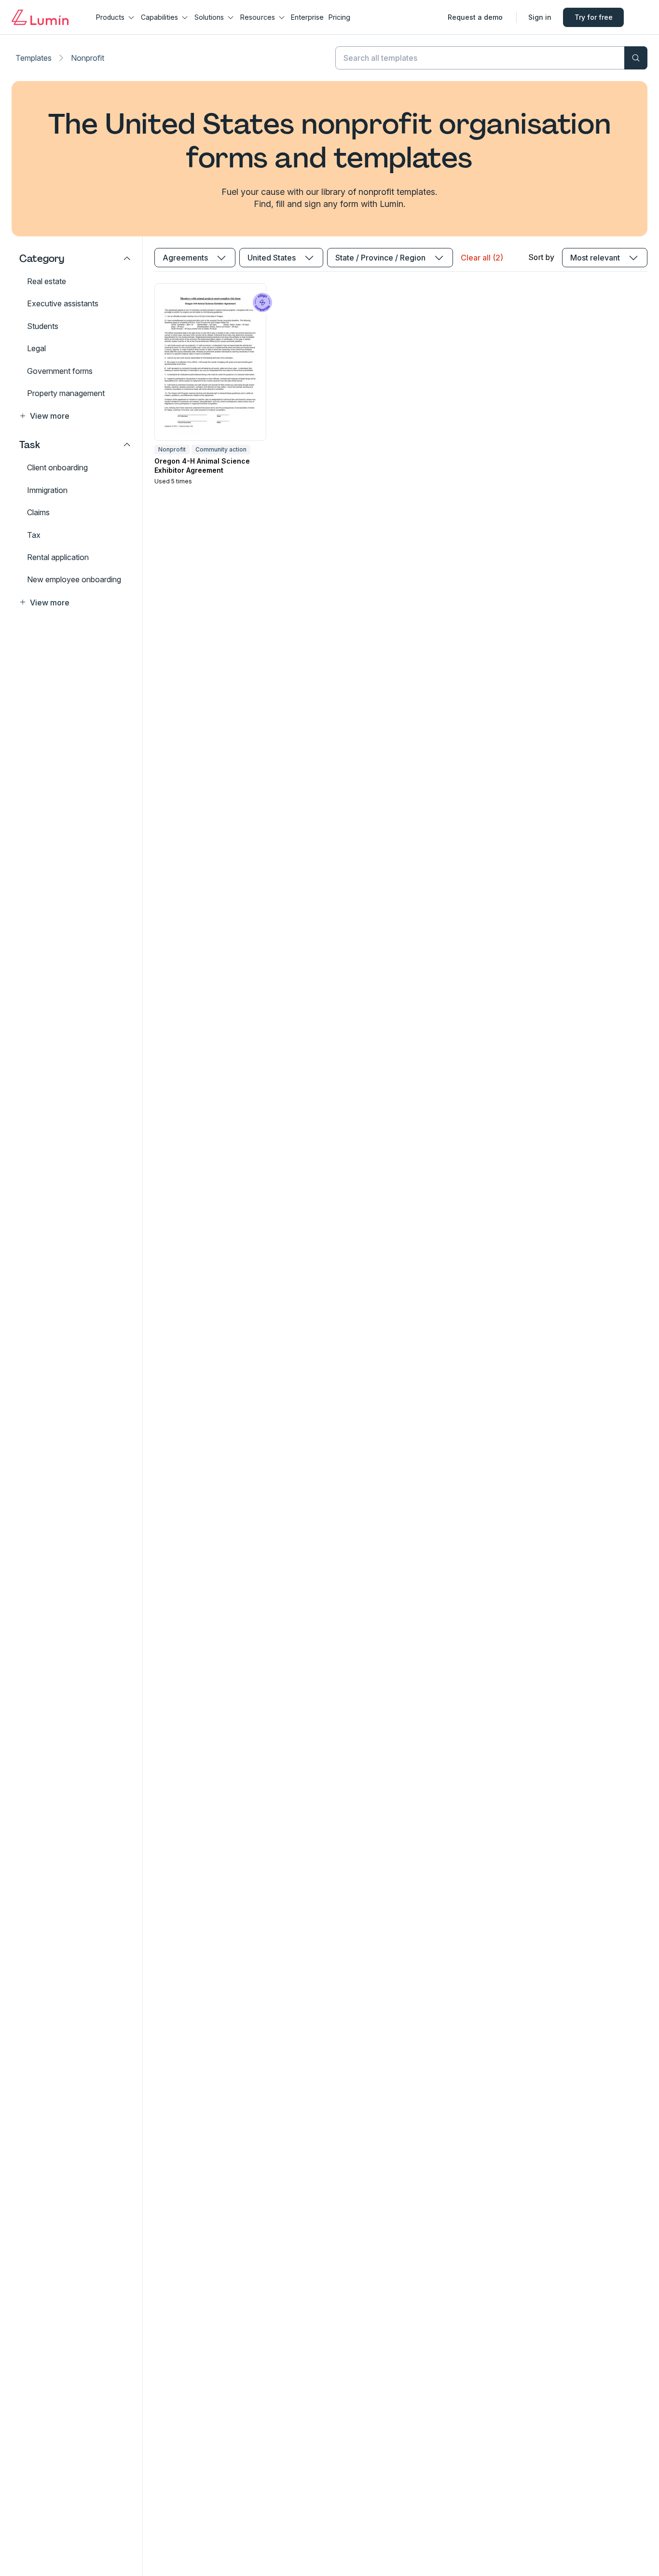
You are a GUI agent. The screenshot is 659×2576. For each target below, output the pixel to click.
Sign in (540, 17)
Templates (34, 58)
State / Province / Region (380, 258)
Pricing (339, 17)
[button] (75, 416)
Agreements (185, 258)
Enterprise (307, 17)
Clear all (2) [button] (482, 258)
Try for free (594, 17)
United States (272, 258)
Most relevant (595, 258)
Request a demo (475, 17)
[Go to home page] (40, 17)
